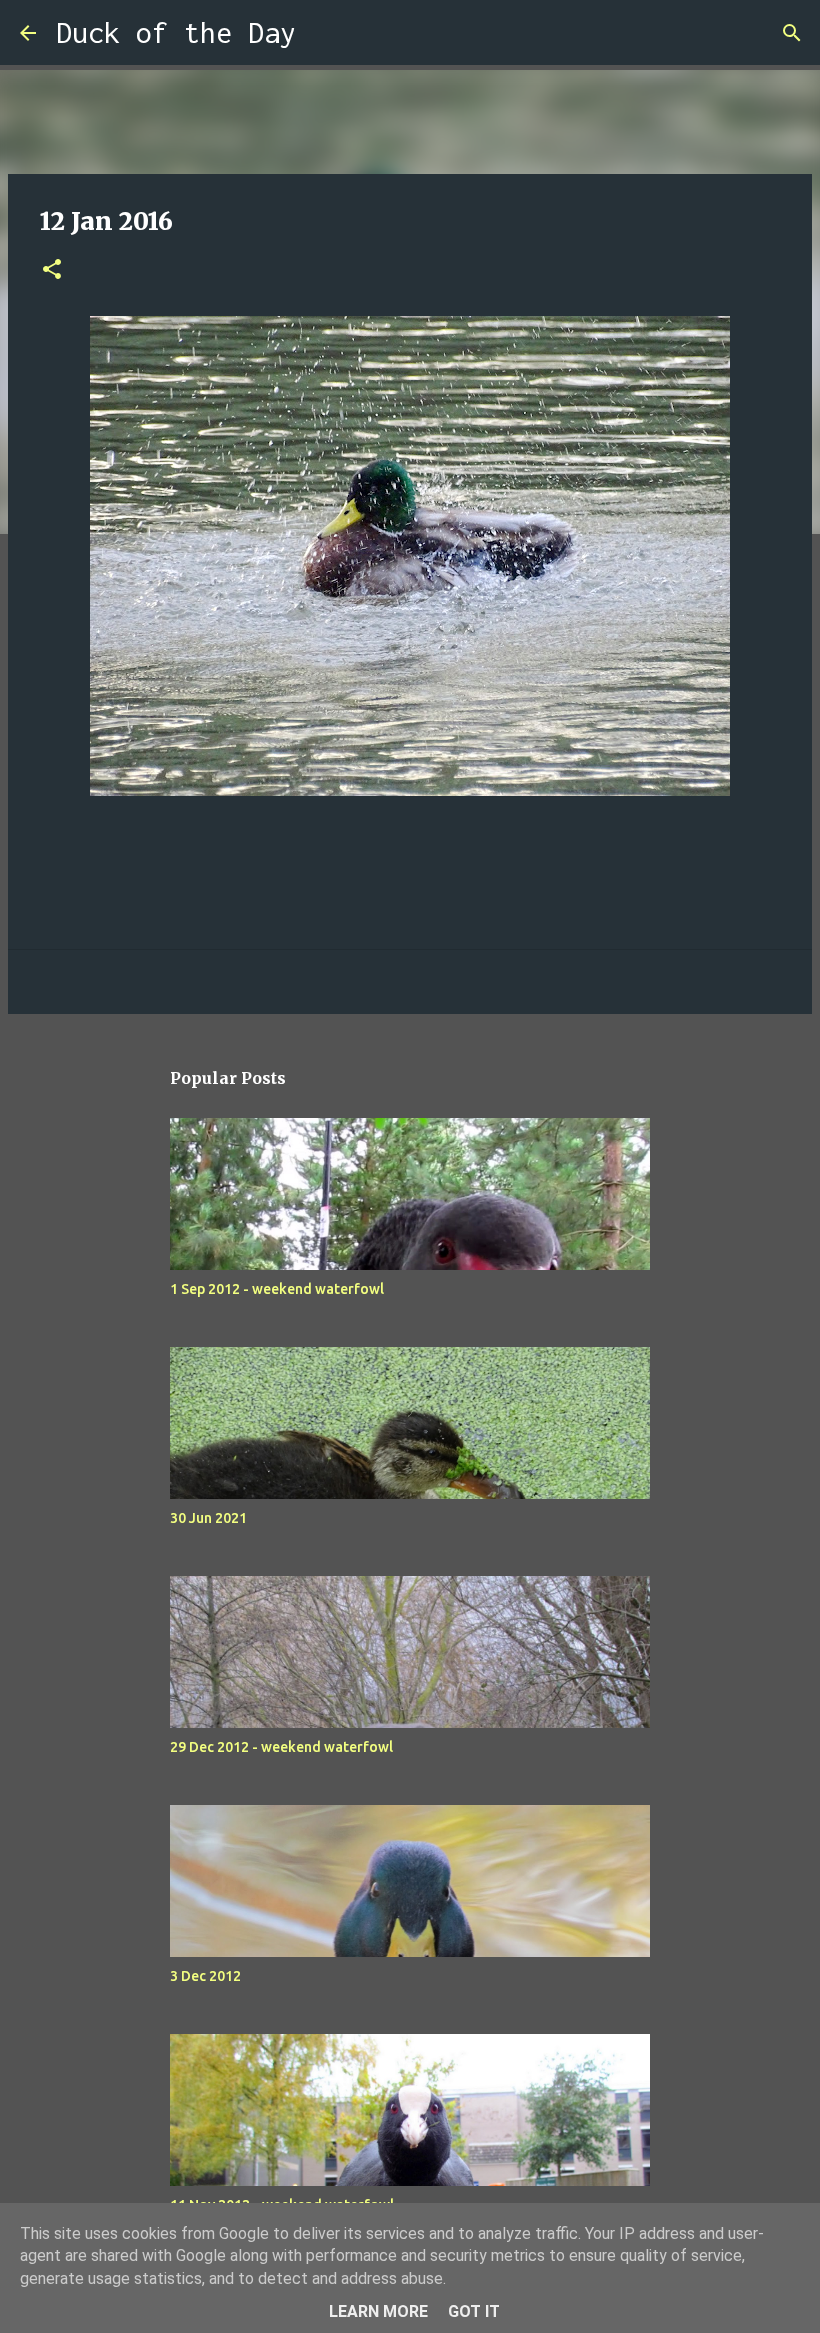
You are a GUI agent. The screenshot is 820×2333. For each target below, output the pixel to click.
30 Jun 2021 (208, 1518)
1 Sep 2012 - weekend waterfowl (277, 1289)
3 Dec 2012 (205, 1976)
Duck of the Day (176, 32)
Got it (474, 2311)
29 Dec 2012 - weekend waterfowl (281, 1747)
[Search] (324, 33)
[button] (52, 270)
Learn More (378, 2311)
